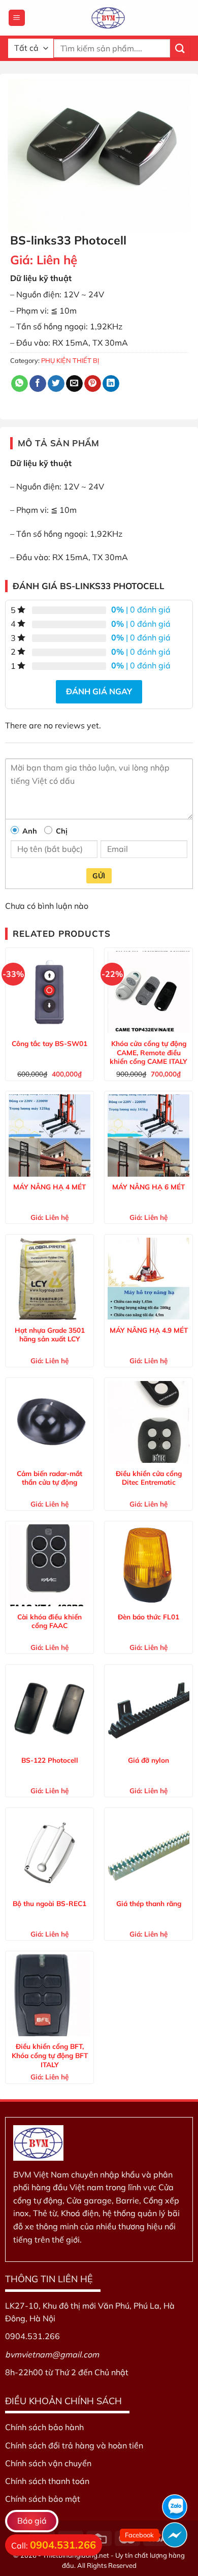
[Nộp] (180, 48)
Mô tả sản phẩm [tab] (59, 443)
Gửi (99, 876)
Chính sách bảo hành (44, 2427)
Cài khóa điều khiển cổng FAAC (49, 1621)
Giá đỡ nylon (148, 1760)
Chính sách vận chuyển (48, 2463)
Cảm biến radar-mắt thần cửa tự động (49, 1478)
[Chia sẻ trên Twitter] (56, 384)
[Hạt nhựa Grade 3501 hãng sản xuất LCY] (49, 1279)
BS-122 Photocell (50, 1760)
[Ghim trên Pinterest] (93, 384)
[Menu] (17, 18)
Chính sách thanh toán (47, 2481)
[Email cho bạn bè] (74, 384)
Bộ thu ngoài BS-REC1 (49, 1903)
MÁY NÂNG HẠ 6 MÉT (148, 1187)
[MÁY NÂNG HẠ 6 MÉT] (148, 1135)
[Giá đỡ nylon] (148, 1709)
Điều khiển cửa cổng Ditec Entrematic (149, 1478)
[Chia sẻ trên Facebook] (38, 384)
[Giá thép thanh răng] (148, 1852)
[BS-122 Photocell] (49, 1709)
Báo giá (32, 2521)
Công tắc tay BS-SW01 (49, 1043)
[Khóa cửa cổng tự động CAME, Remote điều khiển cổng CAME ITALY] (148, 992)
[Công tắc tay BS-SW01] (49, 992)
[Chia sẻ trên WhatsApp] (20, 384)
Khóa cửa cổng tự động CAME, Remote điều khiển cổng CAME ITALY (148, 1052)
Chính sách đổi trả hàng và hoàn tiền (74, 2445)
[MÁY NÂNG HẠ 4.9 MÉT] (148, 1279)
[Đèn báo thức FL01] (148, 1565)
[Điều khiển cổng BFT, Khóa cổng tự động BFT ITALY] (49, 1995)
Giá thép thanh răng (149, 1903)
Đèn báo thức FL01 (148, 1617)
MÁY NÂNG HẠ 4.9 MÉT (149, 1330)
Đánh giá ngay (99, 691)
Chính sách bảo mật (43, 2499)
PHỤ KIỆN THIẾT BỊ (70, 360)
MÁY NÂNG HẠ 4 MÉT (49, 1187)
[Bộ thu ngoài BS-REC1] (49, 1852)
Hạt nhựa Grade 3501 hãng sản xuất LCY (50, 1335)
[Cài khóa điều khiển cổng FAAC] (49, 1565)
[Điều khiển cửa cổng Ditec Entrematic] (148, 1422)
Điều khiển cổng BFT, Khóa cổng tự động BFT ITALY (50, 2055)
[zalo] (175, 2507)
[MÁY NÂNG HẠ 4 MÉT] (49, 1135)
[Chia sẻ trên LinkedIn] (111, 384)
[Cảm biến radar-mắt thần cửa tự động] (49, 1422)
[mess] (175, 2535)
